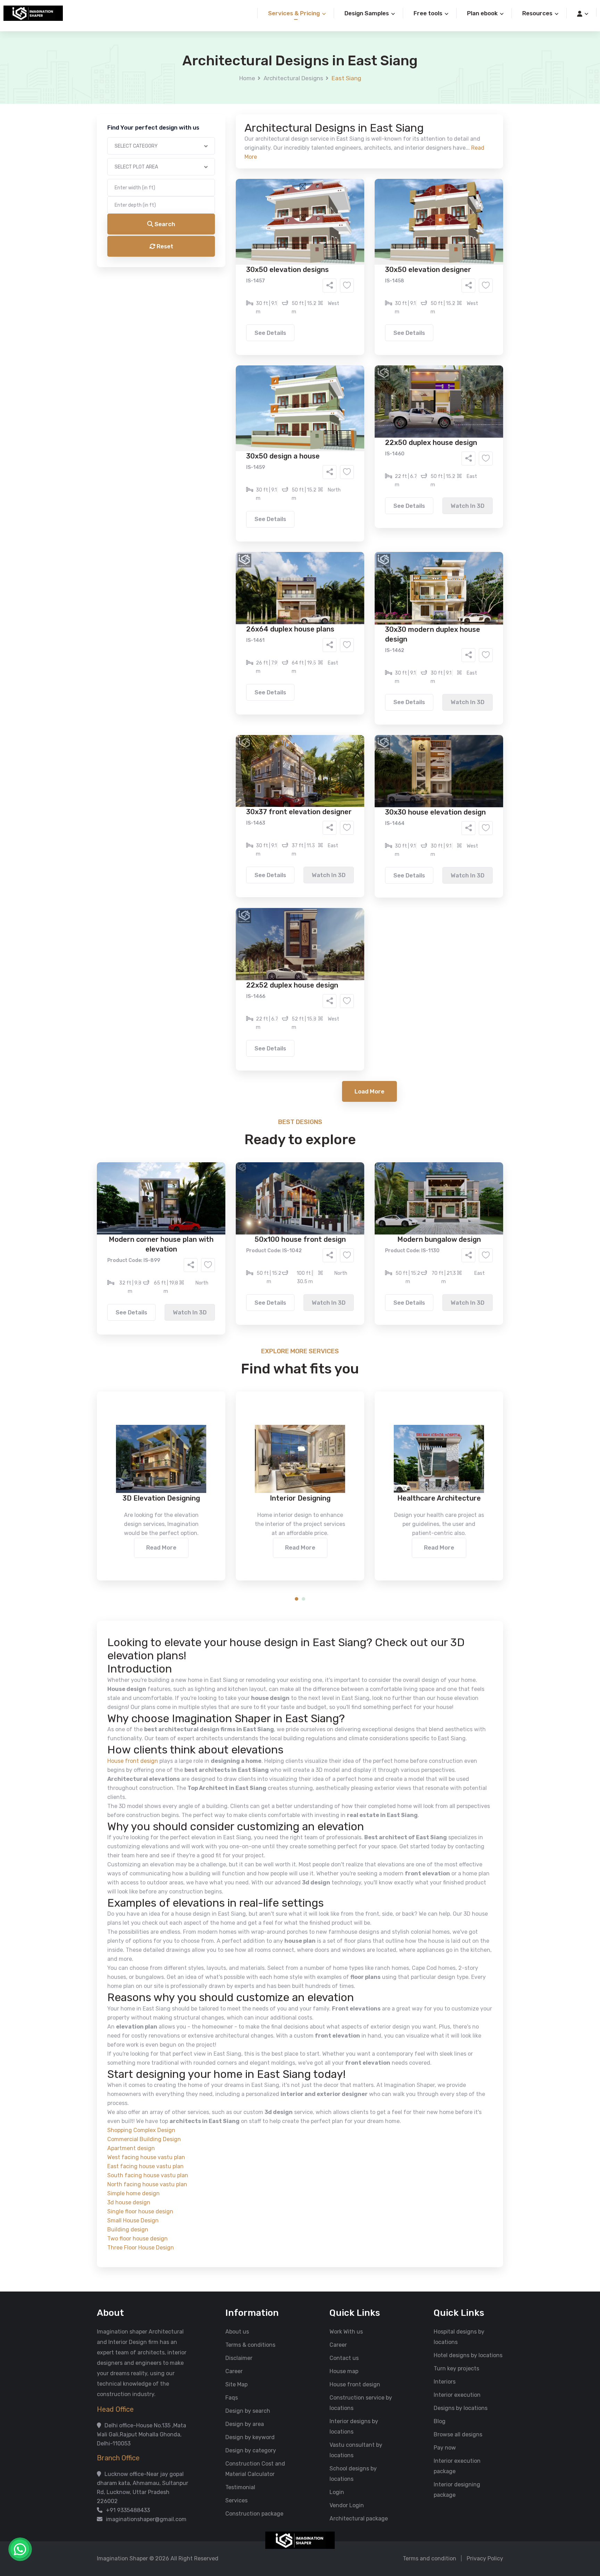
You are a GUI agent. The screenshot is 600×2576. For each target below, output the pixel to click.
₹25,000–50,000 (351, 344)
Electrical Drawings (352, 276)
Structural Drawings (352, 266)
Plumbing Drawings (237, 287)
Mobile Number (224, 119)
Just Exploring (369, 315)
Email (212, 156)
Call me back (357, 393)
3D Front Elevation (283, 266)
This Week (225, 315)
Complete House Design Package (322, 287)
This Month (270, 315)
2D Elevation (229, 276)
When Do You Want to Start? (241, 303)
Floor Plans (227, 266)
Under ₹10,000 (231, 344)
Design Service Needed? (236, 254)
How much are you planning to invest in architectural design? (284, 332)
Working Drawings (286, 276)
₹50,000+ (225, 355)
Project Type (221, 192)
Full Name (217, 82)
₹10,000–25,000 (289, 344)
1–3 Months (317, 315)
